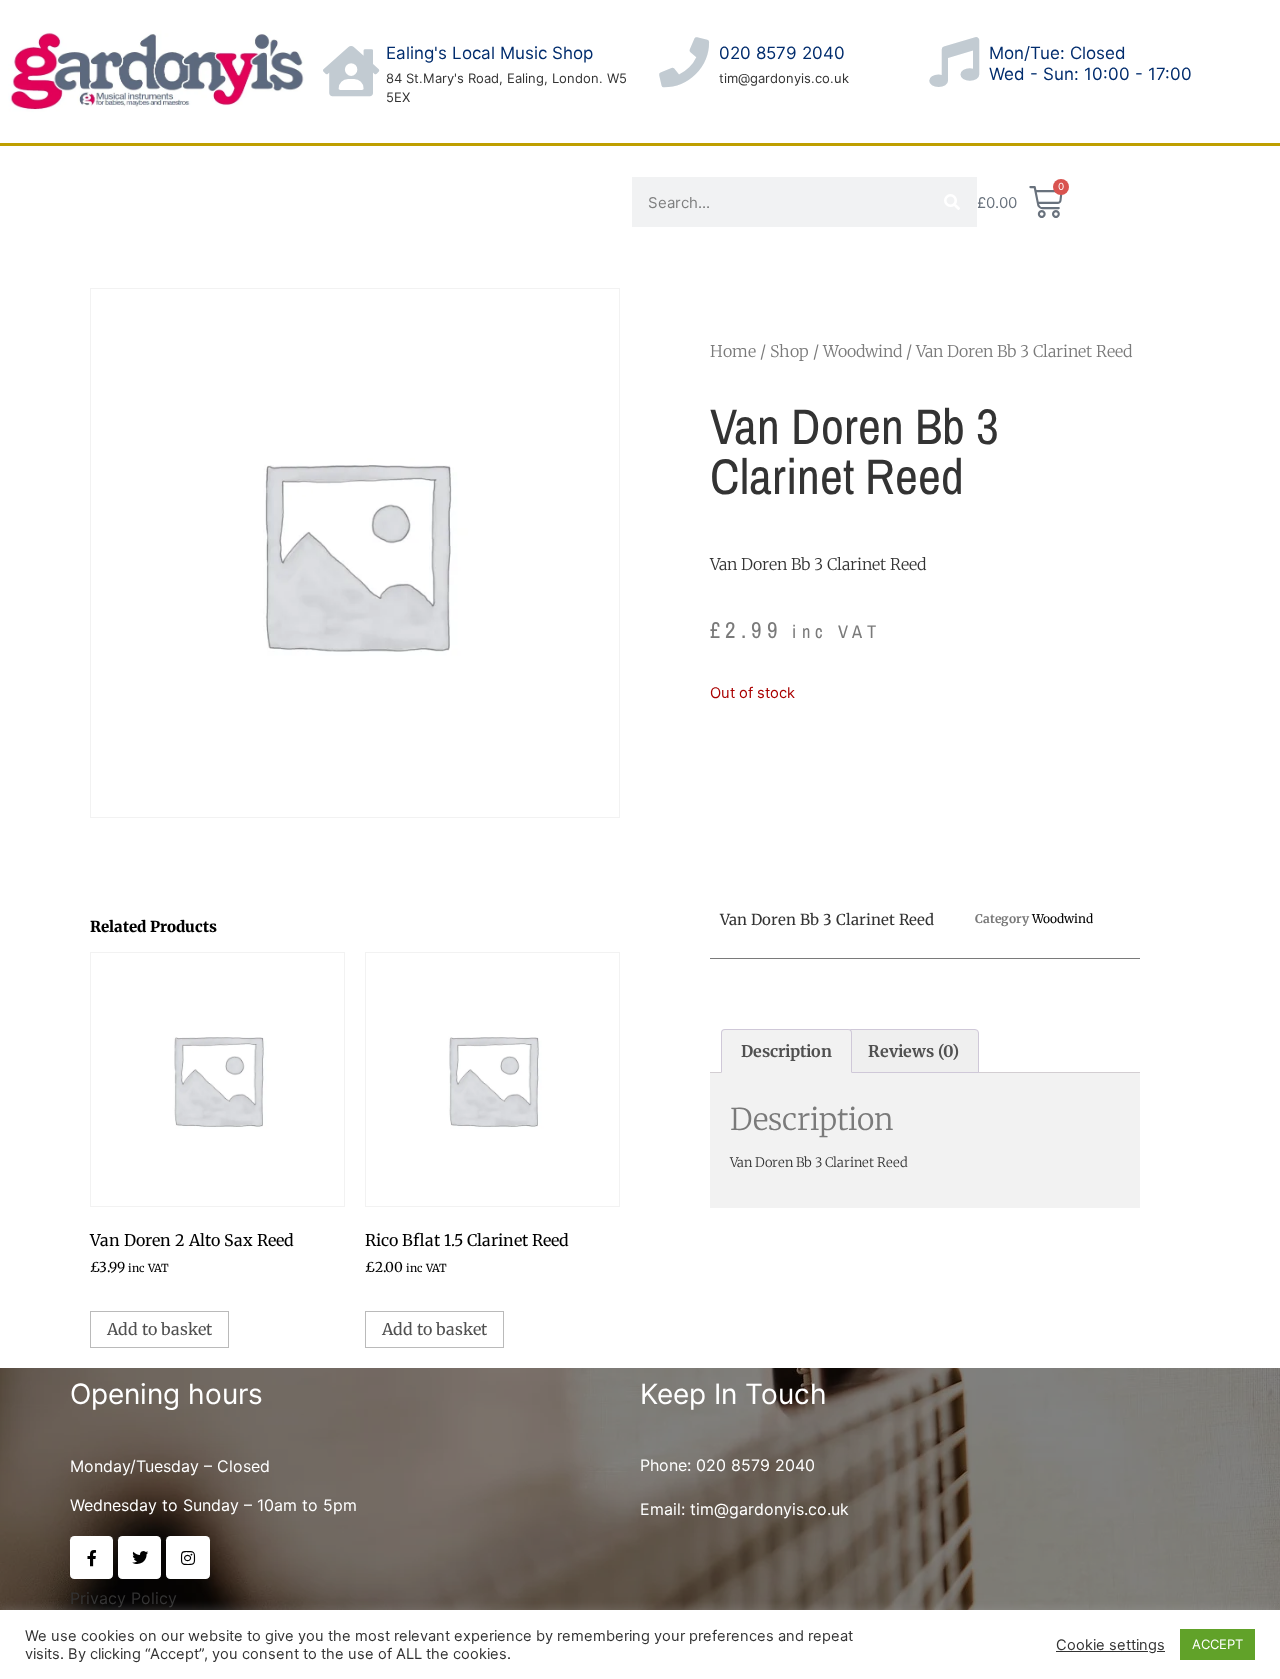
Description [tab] (786, 1051)
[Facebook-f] (91, 1557)
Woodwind (862, 351)
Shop (283, 174)
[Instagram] (187, 1557)
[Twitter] (139, 1557)
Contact (171, 174)
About (54, 174)
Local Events (79, 230)
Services (412, 174)
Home (733, 351)
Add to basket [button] (159, 1329)
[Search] (952, 202)
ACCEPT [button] (1217, 1644)
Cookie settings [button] (1110, 1645)
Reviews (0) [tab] (913, 1051)
